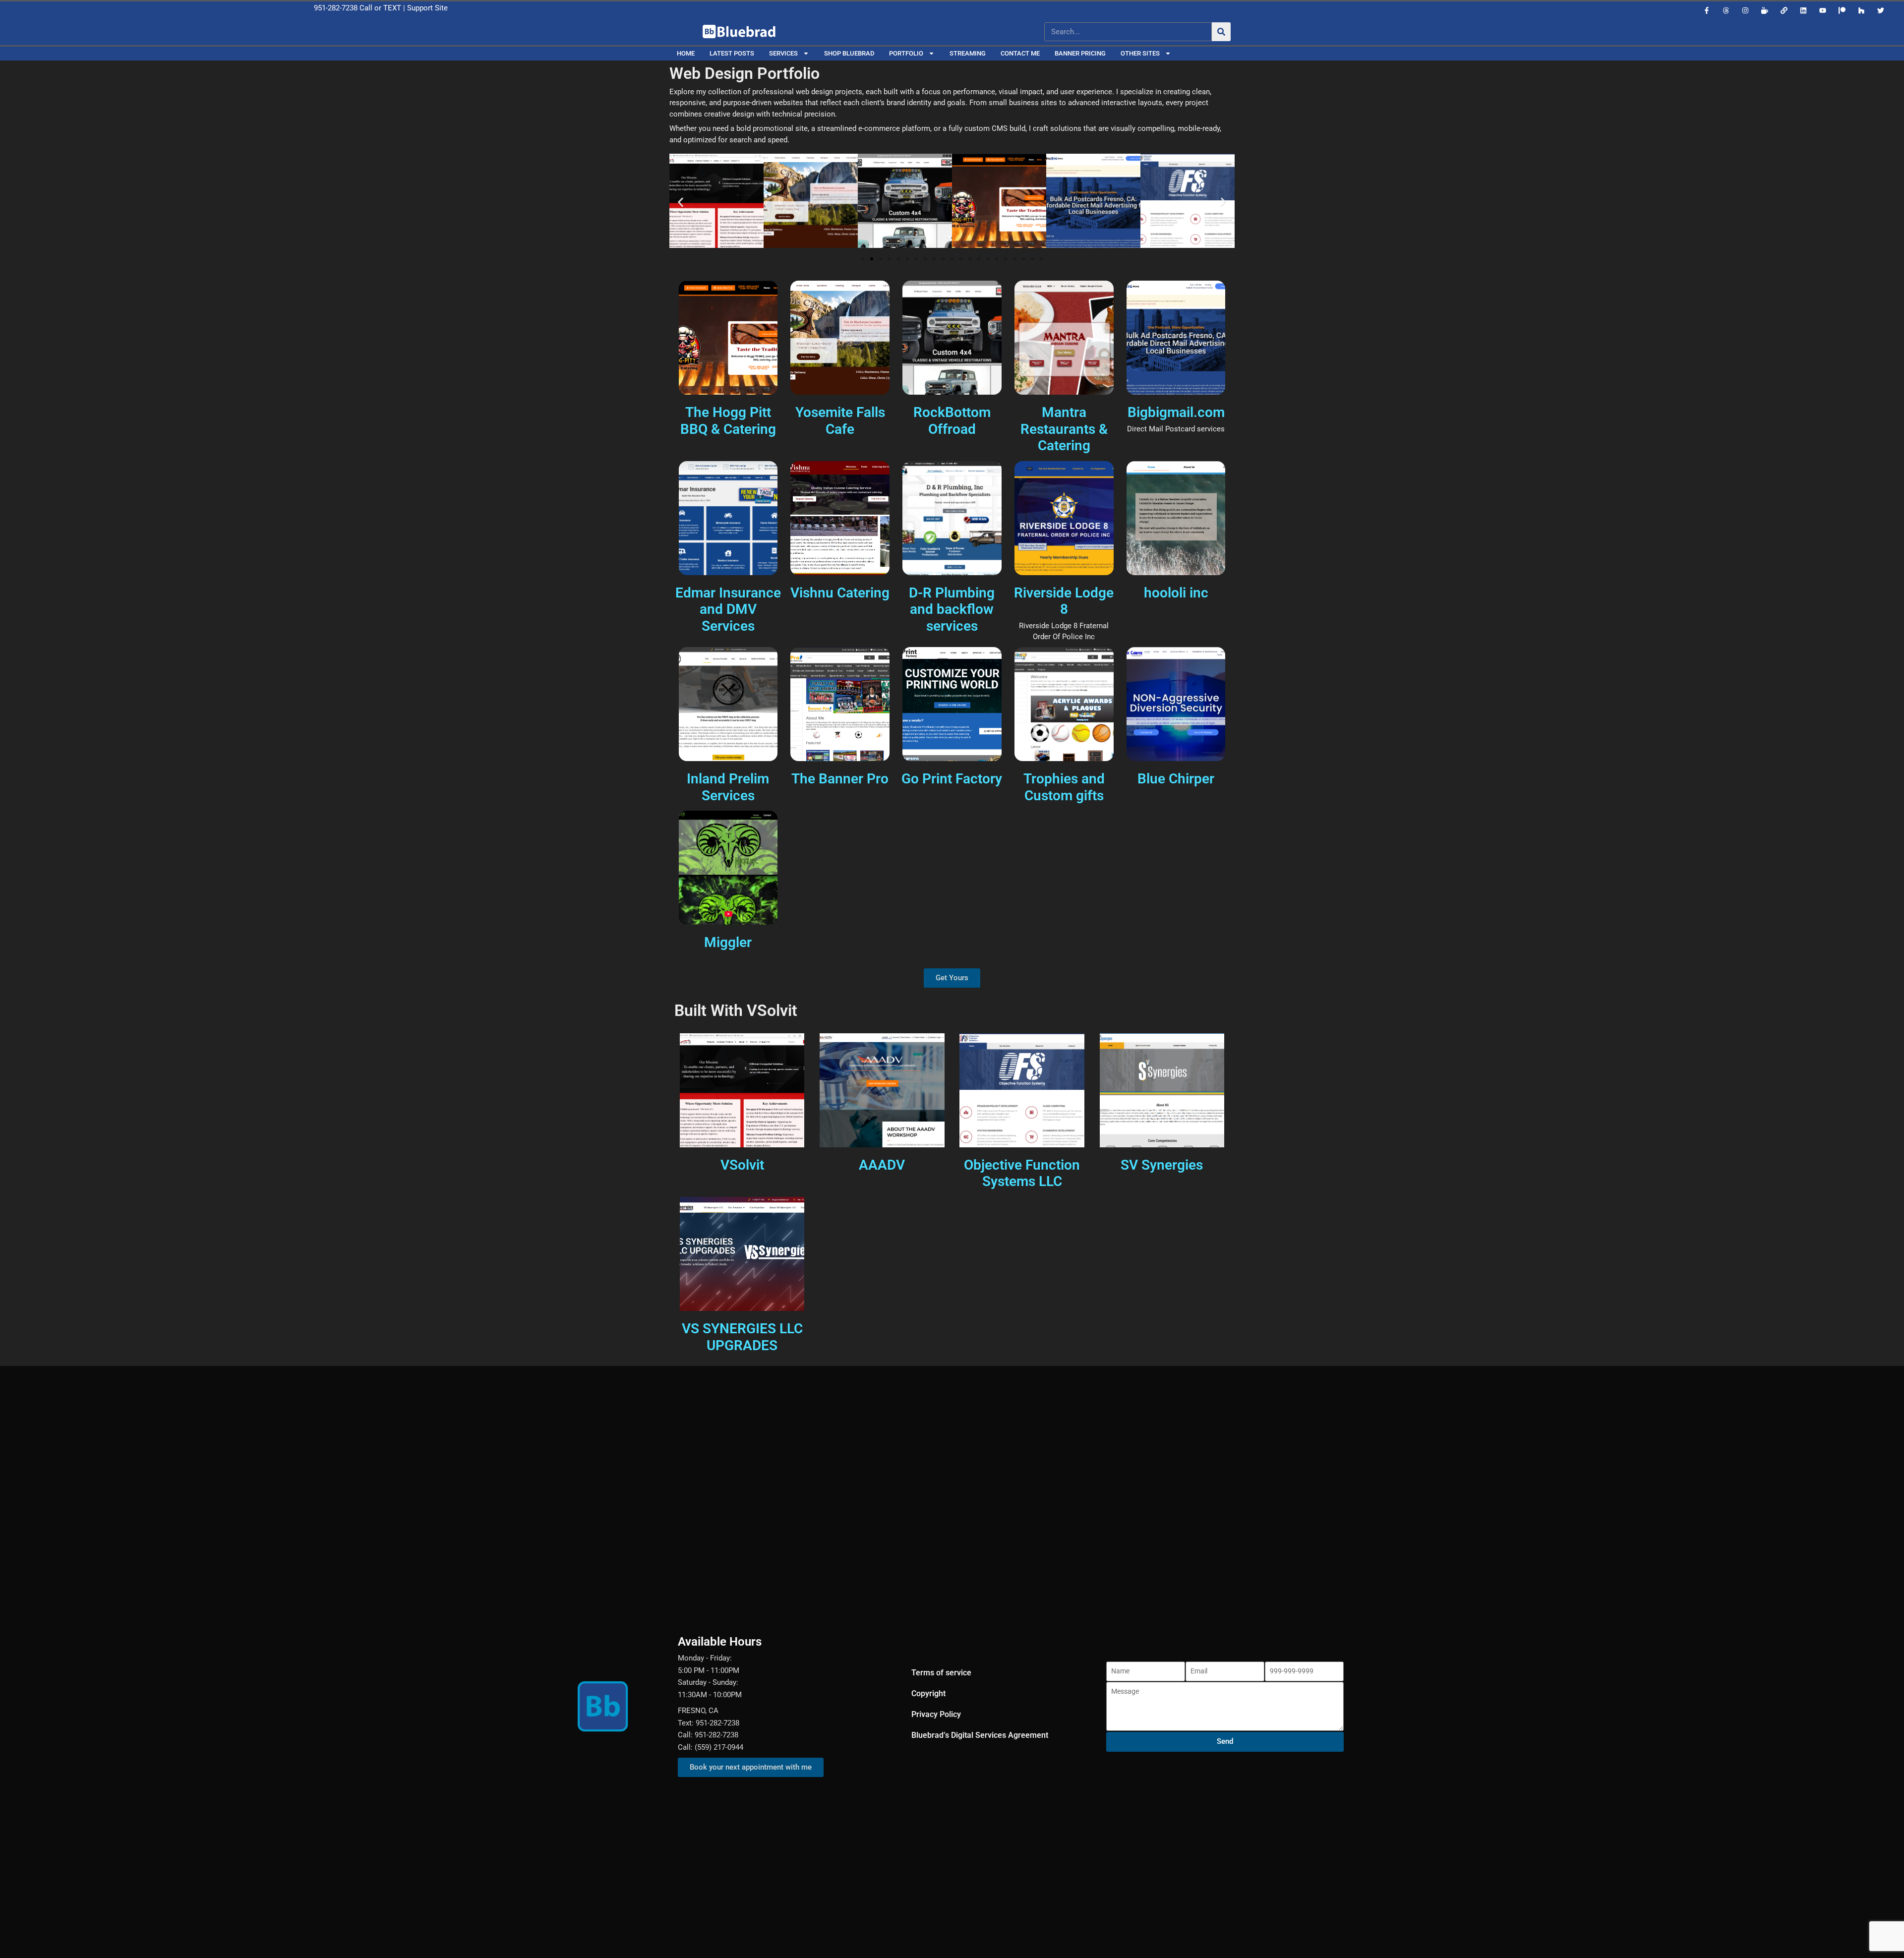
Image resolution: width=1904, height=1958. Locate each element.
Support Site (427, 8)
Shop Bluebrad (849, 53)
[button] (681, 203)
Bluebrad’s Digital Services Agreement (980, 1735)
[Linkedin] (1803, 10)
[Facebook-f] (1707, 10)
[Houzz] (1861, 10)
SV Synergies (1162, 1165)
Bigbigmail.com (1176, 412)
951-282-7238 (336, 8)
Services (783, 53)
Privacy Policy (936, 1714)
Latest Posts (732, 53)
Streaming (968, 53)
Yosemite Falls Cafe (840, 421)
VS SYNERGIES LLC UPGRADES (742, 1337)
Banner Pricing (1080, 53)
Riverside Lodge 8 (1064, 601)
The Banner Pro (840, 779)
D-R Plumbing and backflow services (952, 609)
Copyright (928, 1693)
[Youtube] (1823, 10)
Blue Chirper (1176, 779)
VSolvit (742, 1165)
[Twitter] (1881, 10)
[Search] (1221, 32)
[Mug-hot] (1765, 10)
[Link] (1784, 10)
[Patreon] (1842, 10)
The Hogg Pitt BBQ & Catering (728, 421)
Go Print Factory (952, 779)
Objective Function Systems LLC (1022, 1173)
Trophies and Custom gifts (1064, 787)
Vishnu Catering (840, 593)
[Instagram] (1745, 10)
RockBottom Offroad (952, 421)
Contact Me (1020, 53)
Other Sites (1140, 53)
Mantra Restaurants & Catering (1064, 429)
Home (686, 53)
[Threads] (1726, 10)
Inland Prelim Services (728, 787)
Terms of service (941, 1673)
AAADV (882, 1165)
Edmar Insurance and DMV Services (728, 609)
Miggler (728, 942)
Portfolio (906, 53)
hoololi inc (1176, 593)
